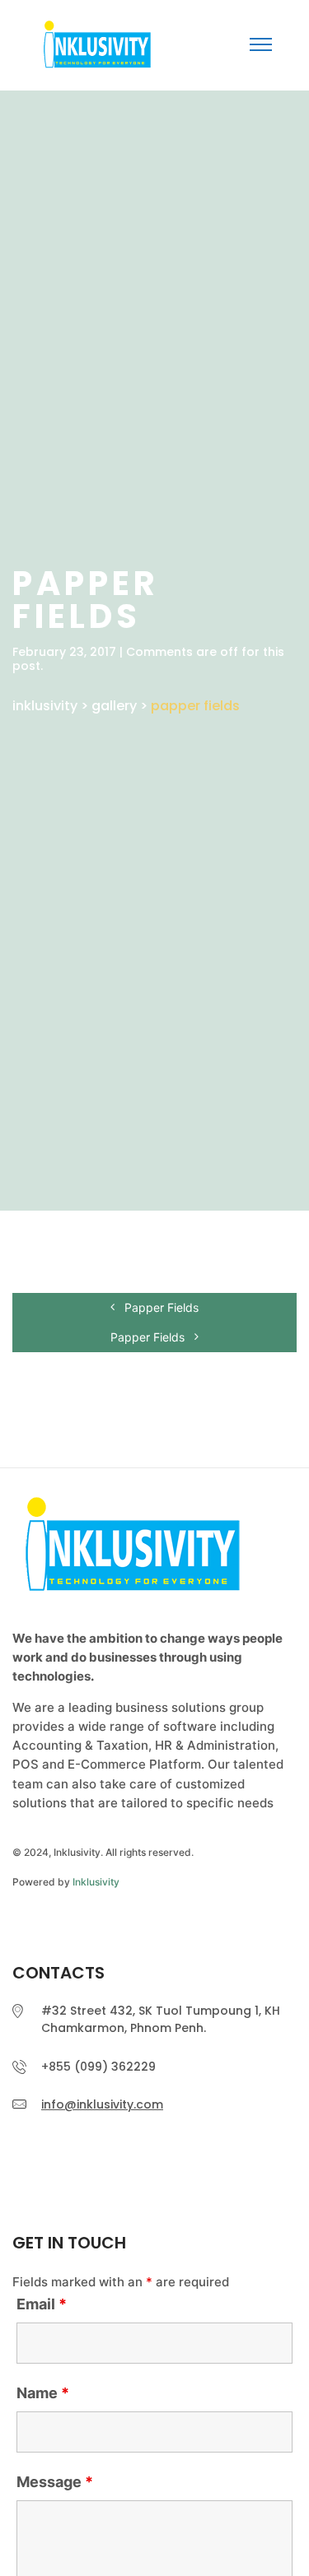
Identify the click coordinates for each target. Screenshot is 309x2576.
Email (42, 2304)
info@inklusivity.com (102, 2104)
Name (43, 2393)
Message (55, 2482)
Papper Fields (160, 1307)
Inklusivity (96, 1882)
